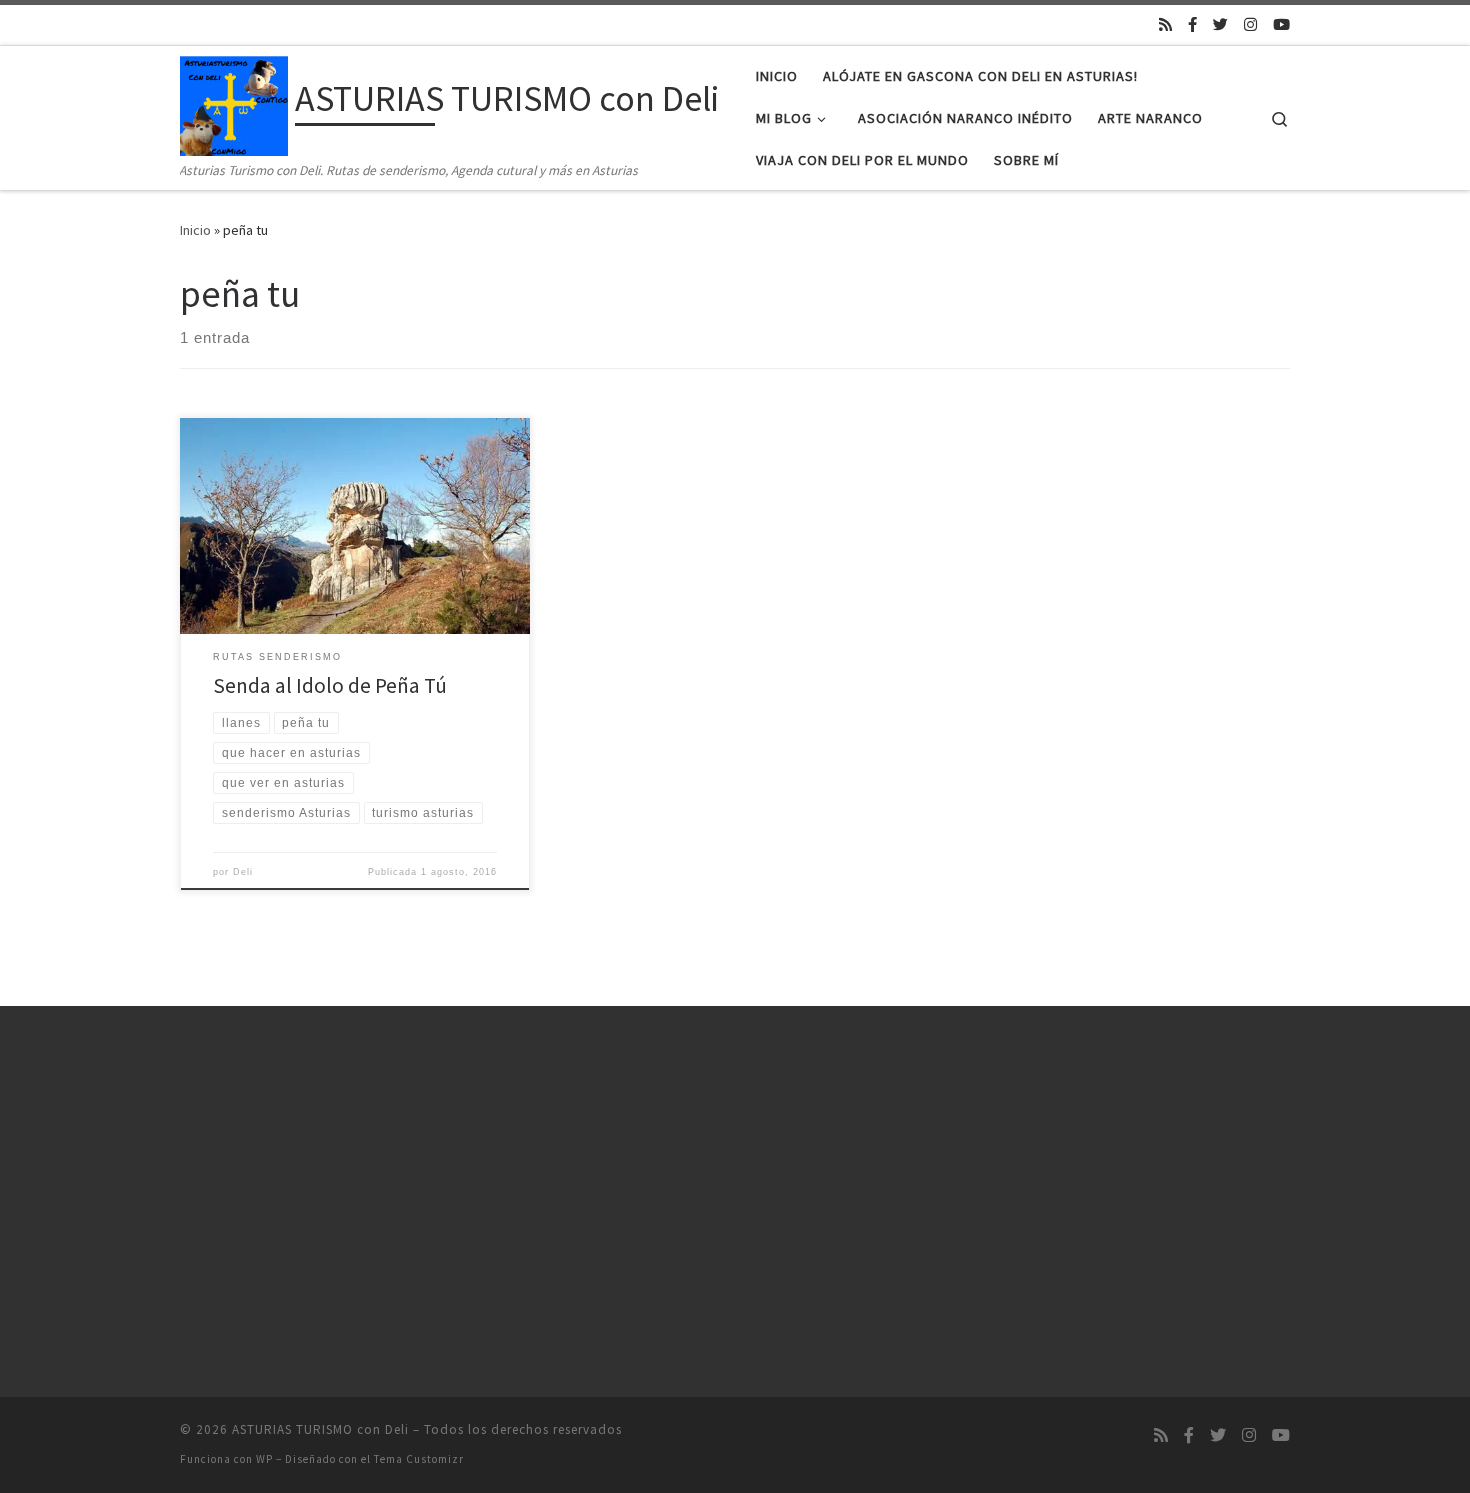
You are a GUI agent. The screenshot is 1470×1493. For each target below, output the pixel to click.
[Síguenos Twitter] (1220, 24)
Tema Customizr (419, 1459)
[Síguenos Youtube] (1281, 24)
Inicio (195, 230)
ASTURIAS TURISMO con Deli (320, 1429)
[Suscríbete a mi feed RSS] (1165, 24)
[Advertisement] (355, 1197)
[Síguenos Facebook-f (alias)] (1192, 24)
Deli (243, 872)
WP (264, 1459)
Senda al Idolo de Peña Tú (330, 685)
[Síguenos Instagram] (1250, 24)
